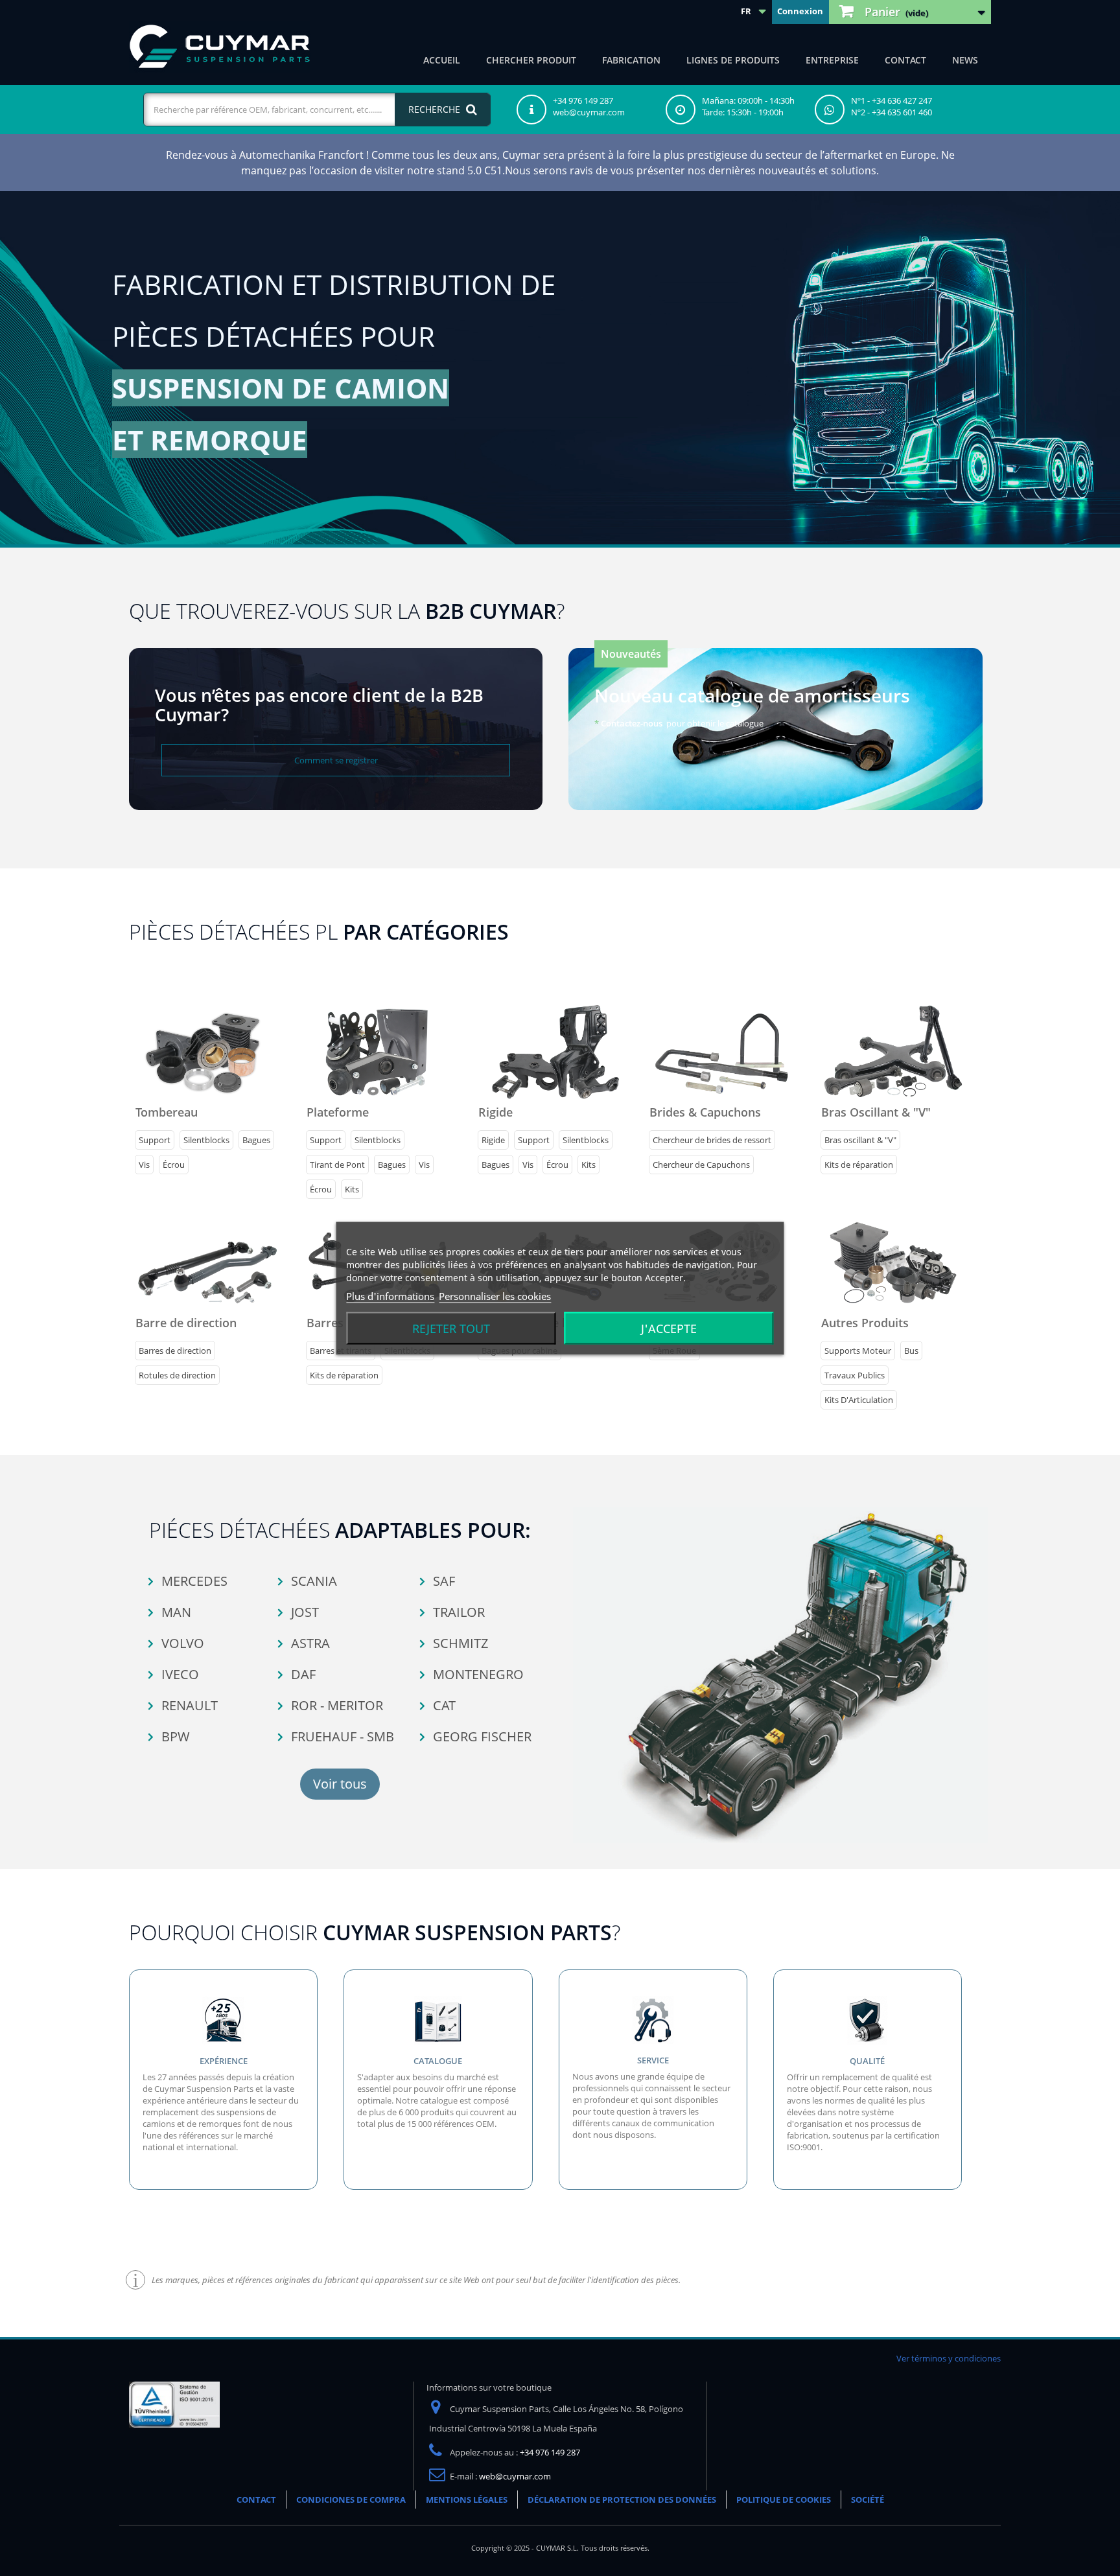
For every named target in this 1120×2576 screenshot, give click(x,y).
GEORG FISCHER (481, 1736)
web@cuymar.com (515, 2476)
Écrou (174, 1165)
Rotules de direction (177, 1375)
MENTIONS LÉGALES (467, 2500)
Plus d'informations (390, 1295)
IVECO (179, 1674)
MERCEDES (193, 1581)
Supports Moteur (858, 1351)
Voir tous (340, 1784)
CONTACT (905, 60)
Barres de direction (175, 1351)
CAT (443, 1705)
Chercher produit (531, 60)
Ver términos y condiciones (949, 2358)
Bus (911, 1351)
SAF (442, 1581)
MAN (175, 1612)
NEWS (965, 60)
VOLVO (181, 1643)
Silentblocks (206, 1140)
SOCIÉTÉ (868, 2500)
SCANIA (312, 1581)
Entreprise (832, 60)
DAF (302, 1674)
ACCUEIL (442, 60)
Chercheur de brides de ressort (712, 1140)
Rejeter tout (451, 1328)
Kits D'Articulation (859, 1400)
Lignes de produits (733, 60)
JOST (303, 1612)
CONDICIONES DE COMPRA (351, 2500)
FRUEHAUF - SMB (341, 1736)
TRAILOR (457, 1612)
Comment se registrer (336, 760)
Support (155, 1140)
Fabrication (631, 60)
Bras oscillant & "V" (860, 1140)
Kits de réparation (859, 1165)
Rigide (493, 1140)
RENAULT (188, 1705)
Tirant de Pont (337, 1165)
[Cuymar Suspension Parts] (220, 47)
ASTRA (309, 1643)
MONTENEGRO (477, 1674)
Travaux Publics (855, 1375)
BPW (174, 1736)
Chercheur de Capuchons (701, 1165)
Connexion (800, 11)
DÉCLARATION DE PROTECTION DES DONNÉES (622, 2500)
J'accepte (669, 1328)
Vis (144, 1165)
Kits (352, 1189)
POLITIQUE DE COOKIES (784, 2500)
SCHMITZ (459, 1643)
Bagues (256, 1140)
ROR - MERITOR (335, 1705)
